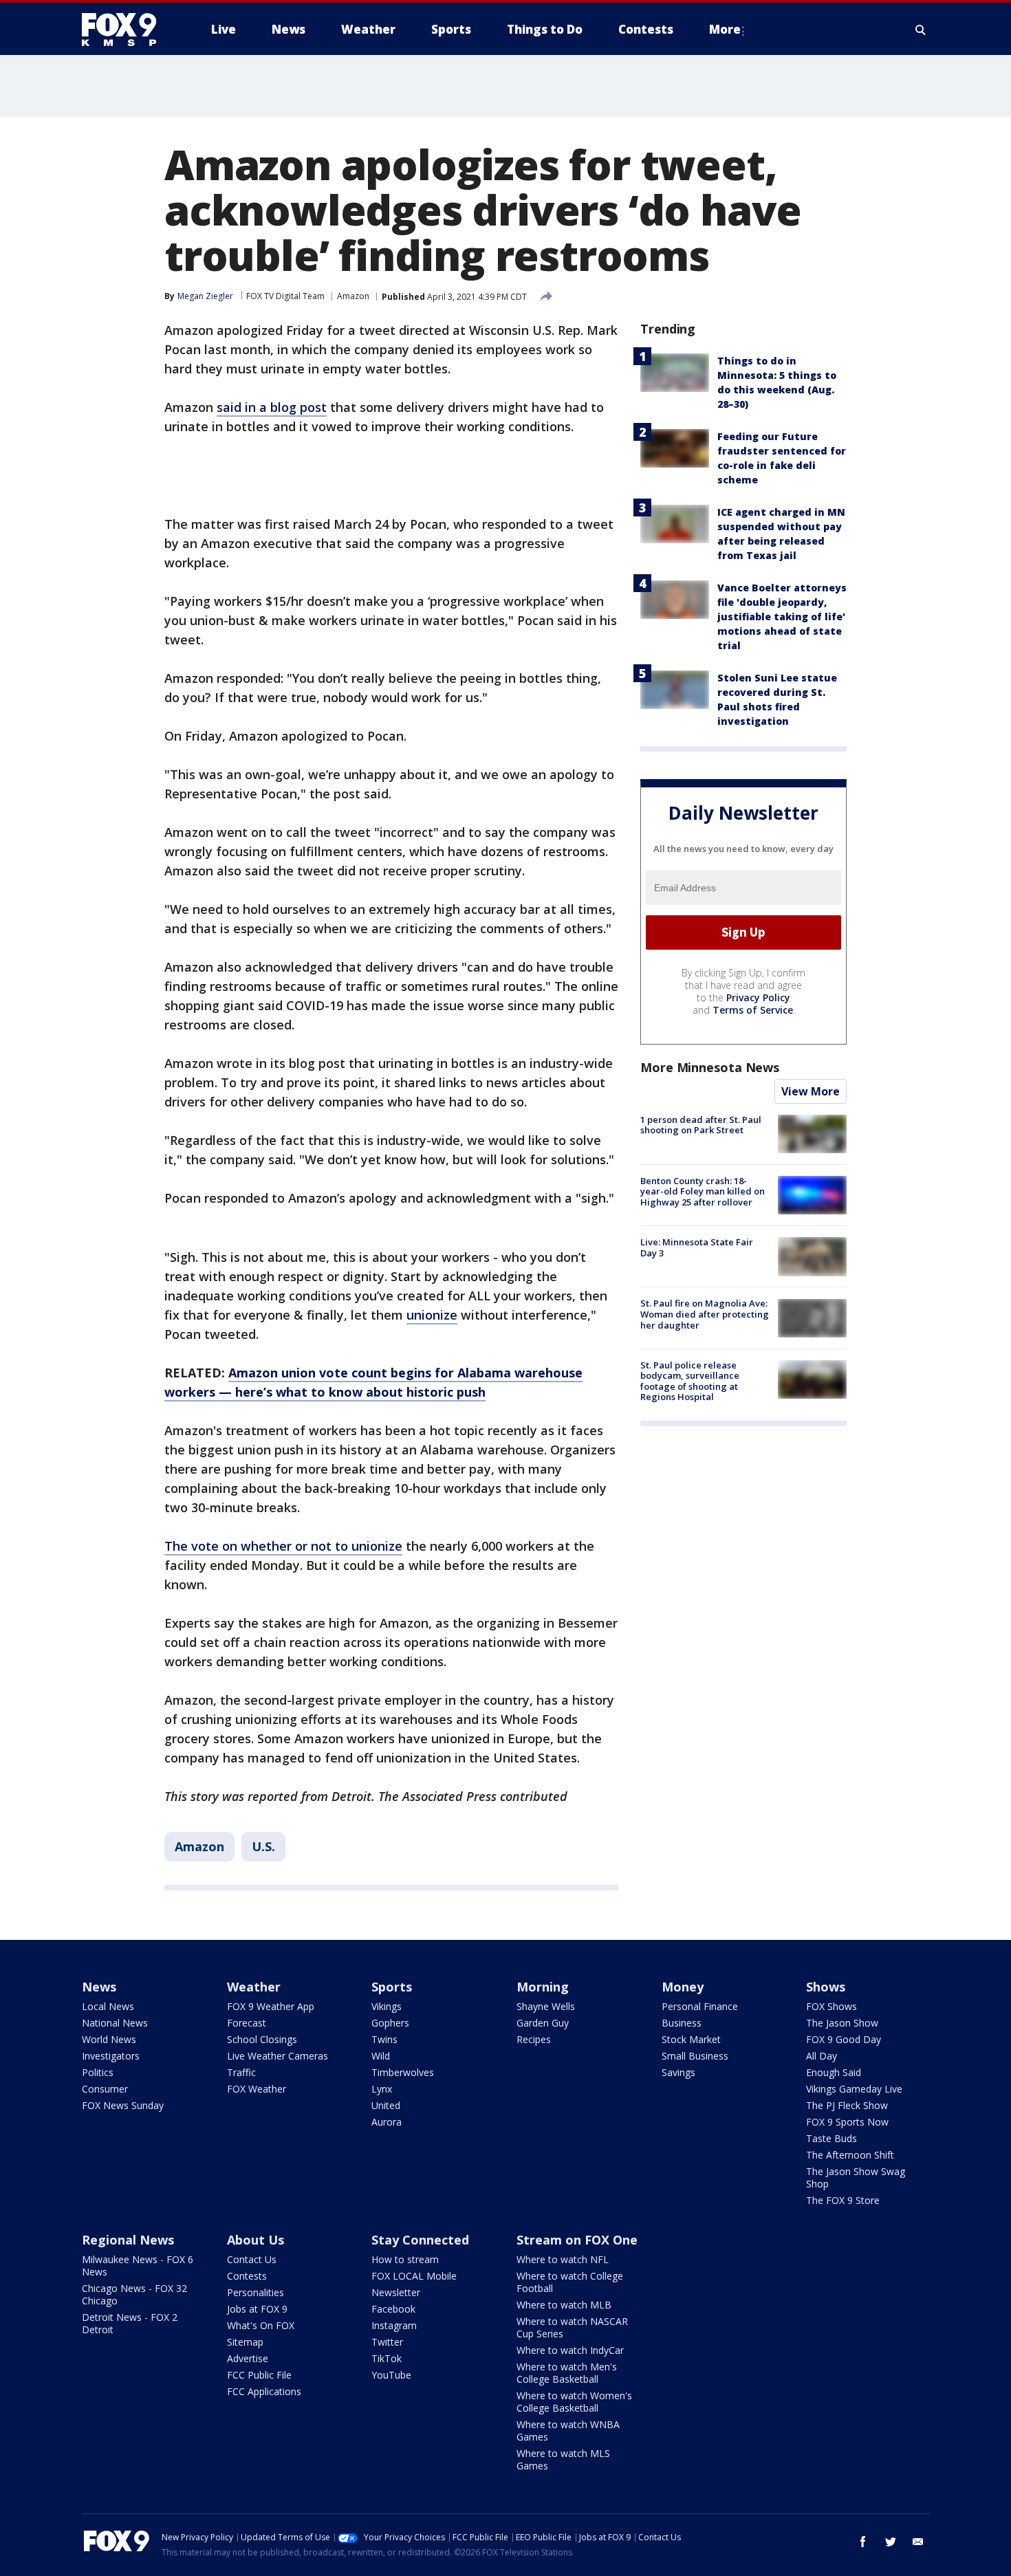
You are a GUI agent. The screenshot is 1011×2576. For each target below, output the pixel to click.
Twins (384, 2039)
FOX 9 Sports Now (847, 2122)
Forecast (247, 2023)
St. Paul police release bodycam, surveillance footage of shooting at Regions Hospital (690, 1381)
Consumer (105, 2089)
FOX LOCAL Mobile (414, 2276)
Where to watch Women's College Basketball (574, 2402)
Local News (108, 2006)
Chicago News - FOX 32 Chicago (134, 2294)
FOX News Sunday (123, 2105)
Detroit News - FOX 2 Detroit (130, 2323)
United (386, 2105)
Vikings (387, 2006)
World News (109, 2039)
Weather (254, 1987)
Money (683, 1987)
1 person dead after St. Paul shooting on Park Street (701, 1125)
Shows (826, 1987)
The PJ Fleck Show (847, 2105)
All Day (822, 2056)
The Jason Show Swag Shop (856, 2177)
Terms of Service (753, 1010)
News (99, 1987)
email (918, 2542)
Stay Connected (420, 2240)
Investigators (111, 2056)
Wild (381, 2056)
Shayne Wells (546, 2006)
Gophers (390, 2023)
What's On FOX (261, 2325)
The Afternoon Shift (850, 2155)
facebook (863, 2542)
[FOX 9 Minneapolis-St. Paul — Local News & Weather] (127, 30)
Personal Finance (700, 2006)
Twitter (387, 2342)
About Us (256, 2240)
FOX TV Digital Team (285, 296)
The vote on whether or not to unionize (283, 1546)
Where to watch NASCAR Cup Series (572, 2327)
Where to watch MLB (564, 2305)
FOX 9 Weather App (271, 2006)
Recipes (534, 2039)
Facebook (393, 2309)
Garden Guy (543, 2023)
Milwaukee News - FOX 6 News (138, 2266)
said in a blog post (272, 407)
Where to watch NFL (563, 2259)
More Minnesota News (710, 1067)
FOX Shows (831, 2006)
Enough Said (834, 2072)
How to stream (405, 2259)
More (725, 29)
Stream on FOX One (577, 2240)
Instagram (394, 2325)
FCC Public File (259, 2375)
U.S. (263, 1846)
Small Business (695, 2056)
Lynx (382, 2089)
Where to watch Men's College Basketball (567, 2373)
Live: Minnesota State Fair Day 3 (697, 1247)
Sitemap (245, 2342)
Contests (247, 2276)
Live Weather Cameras (278, 2056)
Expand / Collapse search (921, 30)
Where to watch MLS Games (563, 2459)
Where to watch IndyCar (570, 2350)
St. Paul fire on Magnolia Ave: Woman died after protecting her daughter (705, 1314)
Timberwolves (403, 2072)
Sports (392, 1987)
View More (811, 1091)
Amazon (353, 296)
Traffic (241, 2072)
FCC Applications (264, 2391)
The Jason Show (842, 2023)
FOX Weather (257, 2089)
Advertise (248, 2358)
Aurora (387, 2122)
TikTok (387, 2358)
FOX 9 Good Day (844, 2039)
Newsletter (396, 2292)
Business (682, 2023)
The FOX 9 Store (843, 2200)
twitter (891, 2542)
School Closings (262, 2039)
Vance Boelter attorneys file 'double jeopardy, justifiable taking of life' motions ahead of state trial (782, 616)
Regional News (128, 2240)
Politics (98, 2072)
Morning (543, 1987)
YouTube (391, 2375)
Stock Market (691, 2039)
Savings (678, 2072)
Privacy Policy (758, 997)
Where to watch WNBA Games (568, 2431)
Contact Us (252, 2259)
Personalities (256, 2292)
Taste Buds (831, 2138)
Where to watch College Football (570, 2282)
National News (115, 2023)
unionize (432, 1315)
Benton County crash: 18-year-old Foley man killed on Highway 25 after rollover (703, 1191)
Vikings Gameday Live (854, 2089)
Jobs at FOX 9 (257, 2309)
